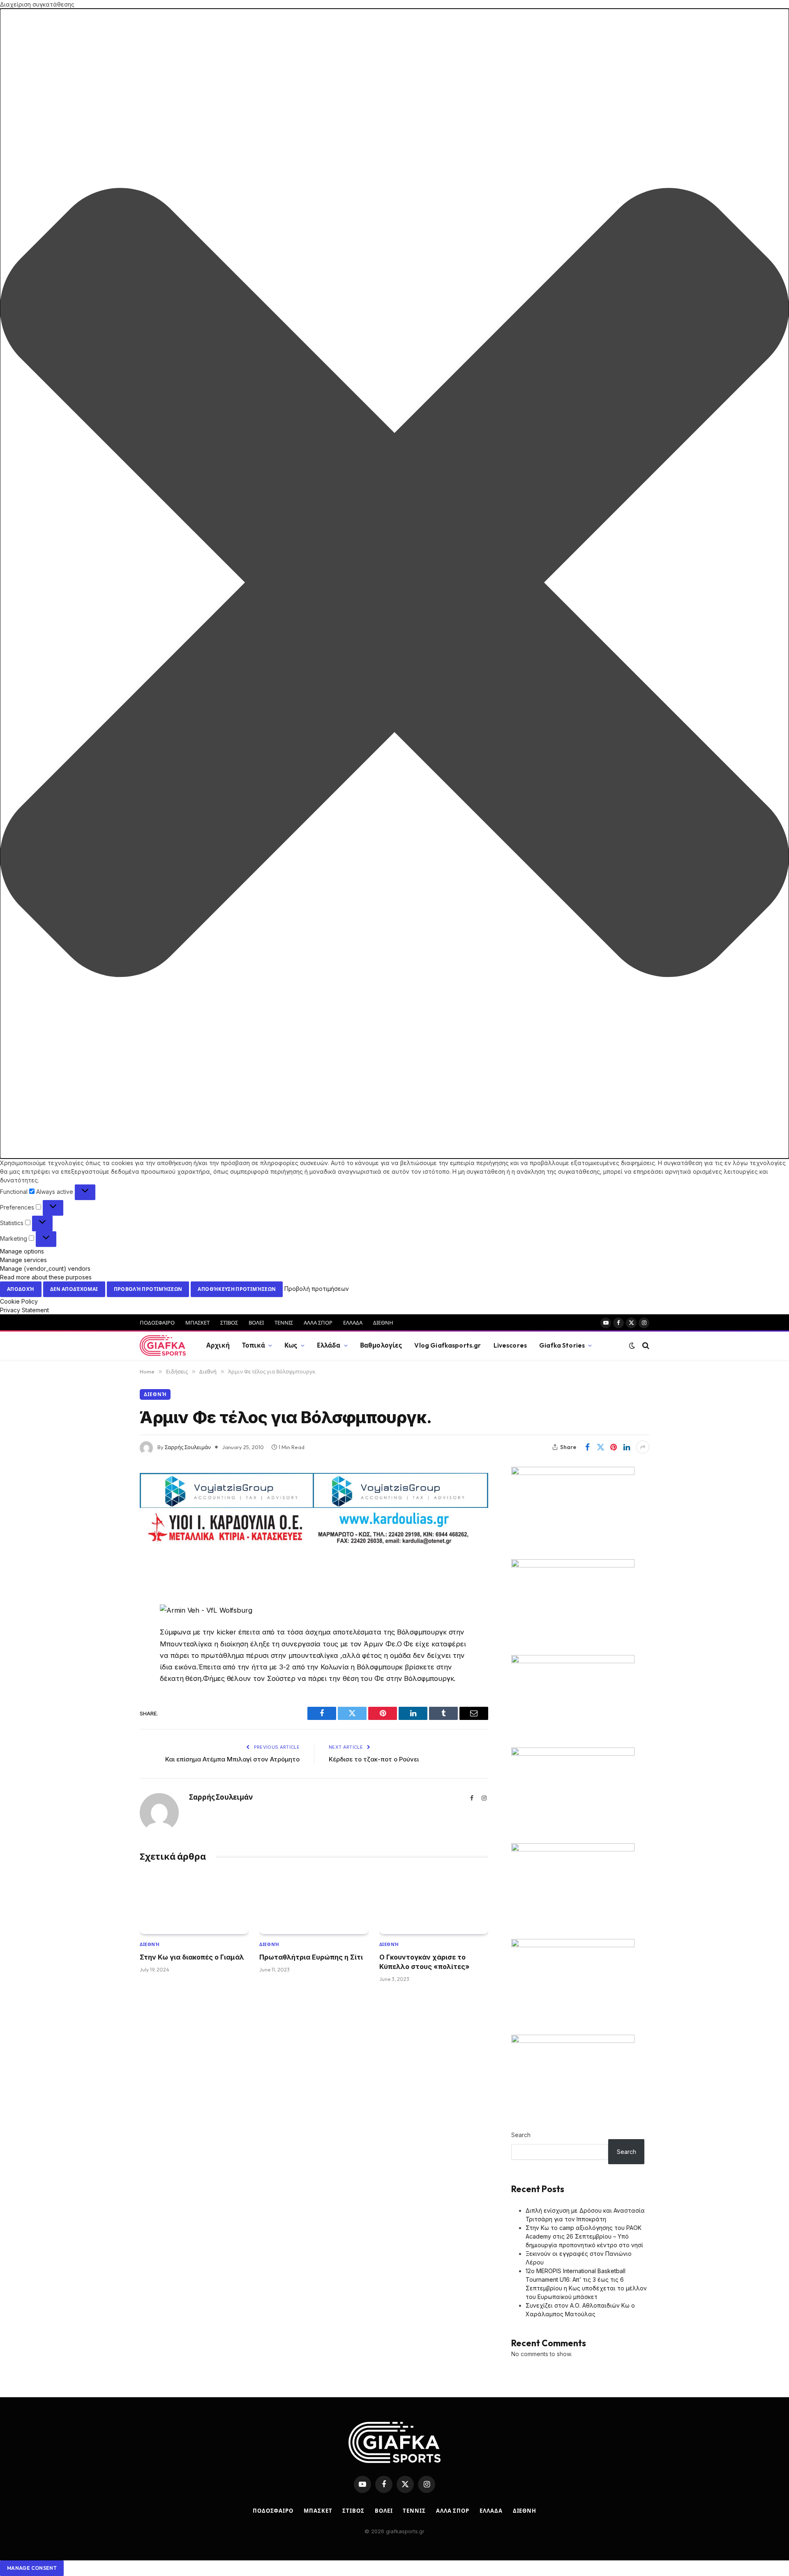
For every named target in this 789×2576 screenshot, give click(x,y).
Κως (291, 1345)
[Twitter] (111, 1608)
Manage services (23, 1260)
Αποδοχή (21, 1289)
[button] (394, 584)
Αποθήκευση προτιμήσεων (237, 1289)
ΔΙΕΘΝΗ (383, 1323)
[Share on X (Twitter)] (600, 1447)
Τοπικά (254, 1345)
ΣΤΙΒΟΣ (229, 1323)
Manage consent (32, 2568)
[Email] (111, 1671)
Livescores (510, 1345)
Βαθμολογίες (381, 1345)
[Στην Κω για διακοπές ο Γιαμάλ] (194, 1903)
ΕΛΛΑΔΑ (353, 1323)
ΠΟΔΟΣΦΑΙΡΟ (157, 1323)
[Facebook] (111, 1587)
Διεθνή (155, 1394)
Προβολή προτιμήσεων (148, 1289)
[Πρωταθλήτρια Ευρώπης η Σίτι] (314, 1903)
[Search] (645, 1346)
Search (521, 2135)
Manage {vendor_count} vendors (45, 1268)
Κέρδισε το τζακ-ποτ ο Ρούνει (374, 1759)
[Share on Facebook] (587, 1447)
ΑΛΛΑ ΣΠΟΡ (318, 1323)
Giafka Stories (562, 1345)
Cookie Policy (19, 1301)
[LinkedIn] (111, 1629)
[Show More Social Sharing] (643, 1447)
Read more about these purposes (46, 1277)
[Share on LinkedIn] (627, 1447)
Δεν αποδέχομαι (74, 1289)
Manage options (22, 1251)
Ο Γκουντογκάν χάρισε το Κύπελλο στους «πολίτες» (424, 1962)
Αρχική (218, 1345)
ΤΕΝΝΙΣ (284, 1323)
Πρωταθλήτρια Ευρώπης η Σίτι (311, 1957)
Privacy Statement (24, 1310)
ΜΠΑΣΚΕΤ (197, 1323)
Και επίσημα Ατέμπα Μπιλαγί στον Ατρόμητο (232, 1759)
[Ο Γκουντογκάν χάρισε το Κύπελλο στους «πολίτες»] (434, 1903)
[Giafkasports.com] (163, 1346)
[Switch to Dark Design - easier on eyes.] (632, 1346)
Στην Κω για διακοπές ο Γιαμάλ (192, 1957)
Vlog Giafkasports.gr (448, 1345)
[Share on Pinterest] (614, 1447)
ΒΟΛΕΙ (256, 1323)
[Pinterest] (111, 1650)
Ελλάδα (329, 1345)
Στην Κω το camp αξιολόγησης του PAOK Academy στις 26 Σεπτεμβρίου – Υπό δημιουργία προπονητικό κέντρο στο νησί (584, 2236)
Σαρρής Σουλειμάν (188, 1447)
